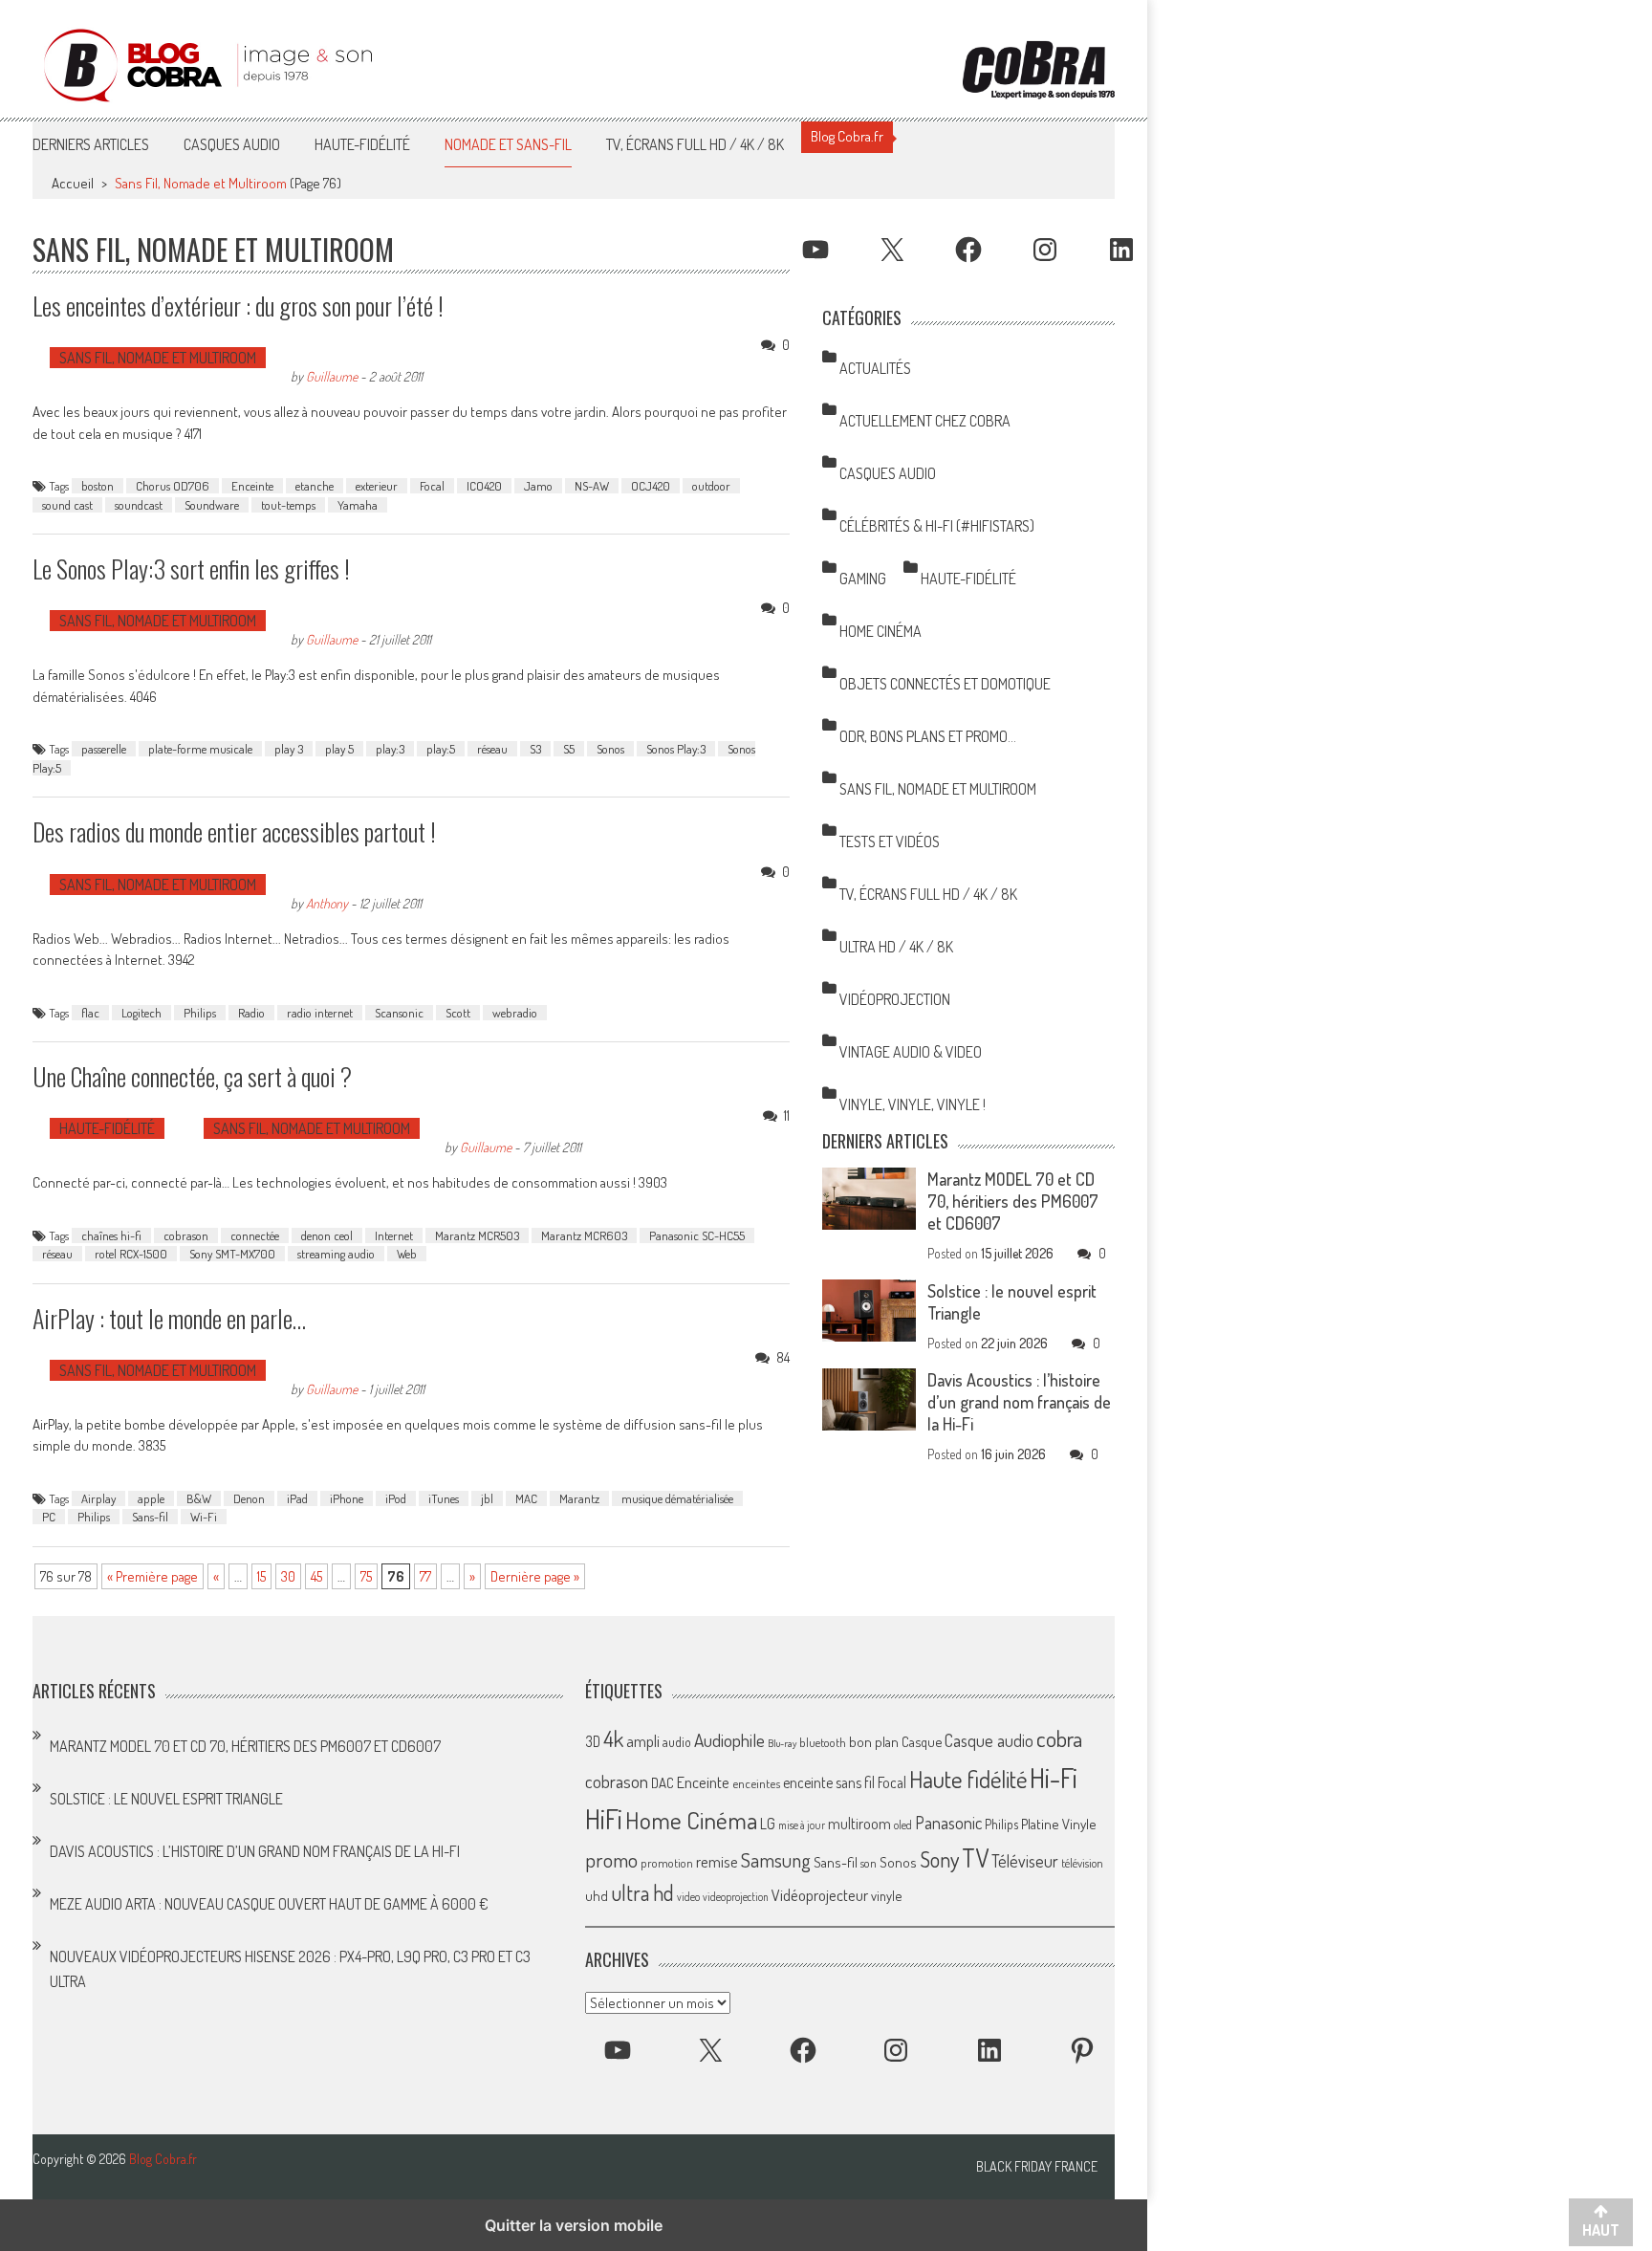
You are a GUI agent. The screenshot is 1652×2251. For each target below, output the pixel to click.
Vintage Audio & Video (911, 1052)
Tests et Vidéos (890, 841)
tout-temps (288, 505)
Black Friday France (1037, 2167)
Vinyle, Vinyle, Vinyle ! (913, 1104)
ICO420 (484, 486)
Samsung (776, 1860)
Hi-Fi (1054, 1777)
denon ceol (327, 1235)
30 (288, 1576)
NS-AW (592, 486)
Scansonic (399, 1013)
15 (261, 1576)
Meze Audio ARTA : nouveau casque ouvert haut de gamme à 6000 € (269, 1904)
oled (903, 1825)
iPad (297, 1498)
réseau (492, 749)
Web (407, 1254)
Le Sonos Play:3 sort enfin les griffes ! (191, 568)
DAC (663, 1783)
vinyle (886, 1895)
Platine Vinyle (1059, 1824)
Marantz (579, 1498)
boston (98, 486)
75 (366, 1576)
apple (151, 1498)
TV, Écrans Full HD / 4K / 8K (695, 144)
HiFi (604, 1819)
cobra (1059, 1738)
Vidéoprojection (895, 999)
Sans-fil (150, 1517)
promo (611, 1859)
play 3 (289, 749)
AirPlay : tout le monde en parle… (169, 1318)
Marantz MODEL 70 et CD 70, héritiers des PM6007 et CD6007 (1013, 1201)
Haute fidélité (968, 1779)
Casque (922, 1741)
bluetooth (823, 1742)
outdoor (711, 486)
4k (613, 1738)
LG (768, 1824)
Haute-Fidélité (362, 144)
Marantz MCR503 (477, 1235)
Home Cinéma (880, 631)
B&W (199, 1498)
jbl (487, 1498)
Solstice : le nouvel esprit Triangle (166, 1799)
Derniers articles (91, 144)
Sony (939, 1859)
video (688, 1897)
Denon (249, 1498)
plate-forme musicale (200, 749)
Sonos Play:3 (676, 749)
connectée (255, 1235)
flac (90, 1013)
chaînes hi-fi (111, 1235)
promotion (667, 1863)
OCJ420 (651, 486)
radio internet (320, 1013)
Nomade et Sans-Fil (508, 144)
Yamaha (358, 505)
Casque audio (989, 1740)
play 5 (339, 749)
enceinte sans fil (829, 1782)
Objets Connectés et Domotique (945, 684)
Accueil (73, 183)
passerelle (104, 749)
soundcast (139, 505)
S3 (535, 749)
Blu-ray (782, 1743)
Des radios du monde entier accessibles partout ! (234, 831)
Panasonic (948, 1822)
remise (717, 1861)
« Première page (152, 1576)
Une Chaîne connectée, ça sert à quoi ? (192, 1076)
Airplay (98, 1498)
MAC (526, 1498)
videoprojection (736, 1897)
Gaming (863, 579)
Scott (458, 1013)
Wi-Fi (204, 1517)
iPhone (347, 1498)
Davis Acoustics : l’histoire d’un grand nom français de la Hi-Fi (1019, 1402)
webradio (515, 1013)
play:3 (390, 749)
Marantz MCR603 (584, 1235)
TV (975, 1858)
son (869, 1863)
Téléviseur (1025, 1861)
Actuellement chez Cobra (925, 421)
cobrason (186, 1235)
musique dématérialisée (677, 1498)
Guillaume (332, 376)
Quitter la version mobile (574, 2225)
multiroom (859, 1824)
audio (677, 1742)
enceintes (756, 1783)
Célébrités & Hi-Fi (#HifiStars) (937, 526)
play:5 (441, 749)
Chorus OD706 (173, 486)
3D (593, 1741)
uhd (597, 1895)
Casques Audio (232, 144)
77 (425, 1576)
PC (49, 1517)
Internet (394, 1235)
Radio (251, 1013)
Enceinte (252, 486)
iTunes (444, 1498)
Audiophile (729, 1740)
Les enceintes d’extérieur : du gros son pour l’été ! (238, 306)
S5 (569, 749)
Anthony (327, 902)
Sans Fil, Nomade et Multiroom (158, 358)
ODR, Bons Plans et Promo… (928, 736)
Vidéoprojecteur (820, 1895)
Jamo (538, 486)
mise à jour (802, 1825)
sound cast (67, 505)
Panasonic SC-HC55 (697, 1235)
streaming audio (336, 1254)
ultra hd (642, 1892)
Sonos (610, 749)
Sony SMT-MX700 (232, 1254)
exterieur (377, 486)
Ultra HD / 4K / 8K (896, 947)
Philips (200, 1013)
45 (316, 1576)
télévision (1082, 1863)
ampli (643, 1741)
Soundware (212, 505)
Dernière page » (535, 1576)
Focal (432, 486)
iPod (396, 1498)
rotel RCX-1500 (131, 1254)
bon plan (874, 1742)
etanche (315, 486)
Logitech (141, 1013)
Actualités (875, 368)
